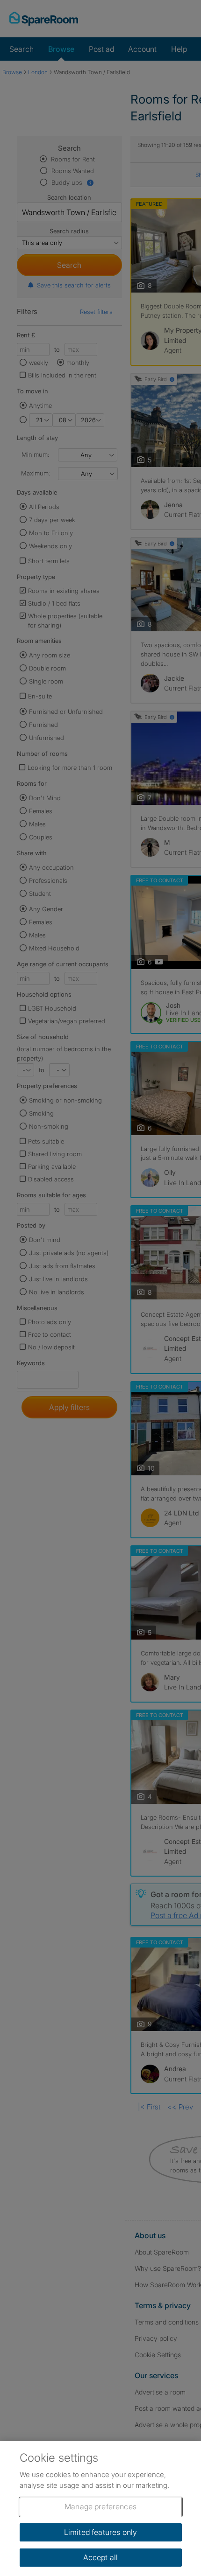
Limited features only (100, 2532)
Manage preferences (100, 2506)
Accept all (101, 2557)
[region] (100, 2509)
